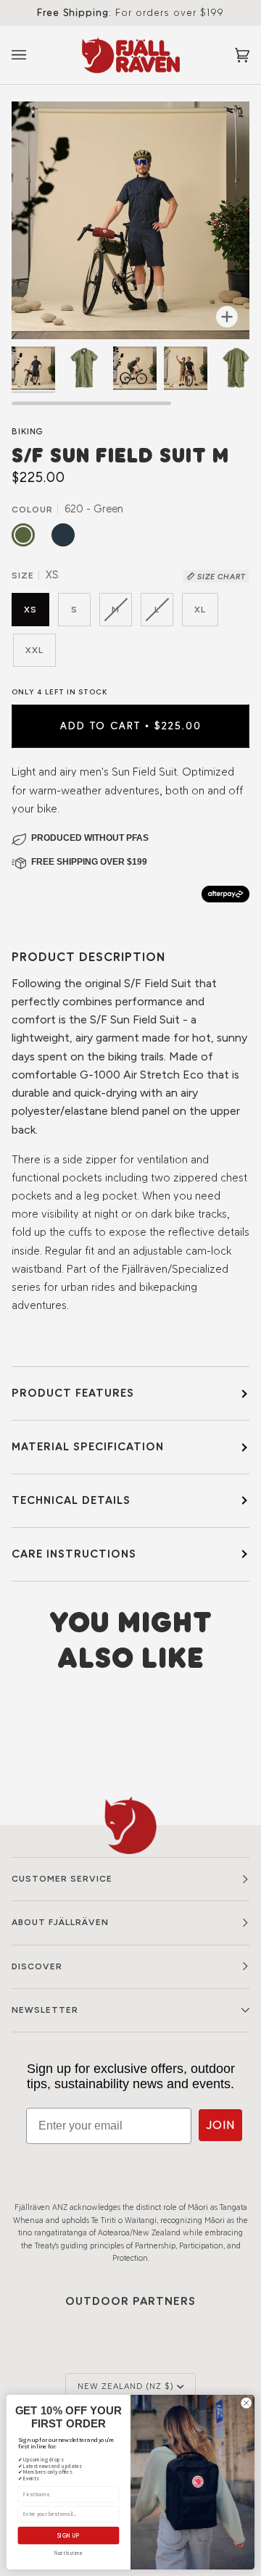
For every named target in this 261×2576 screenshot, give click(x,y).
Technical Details (71, 1500)
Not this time (69, 2554)
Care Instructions (74, 1554)
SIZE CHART (220, 577)
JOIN (220, 2125)
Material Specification (88, 1446)
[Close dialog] (246, 2403)
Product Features (73, 1393)
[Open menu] (33, 55)
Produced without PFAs (90, 838)
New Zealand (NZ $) (126, 2386)
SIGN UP (69, 2535)
